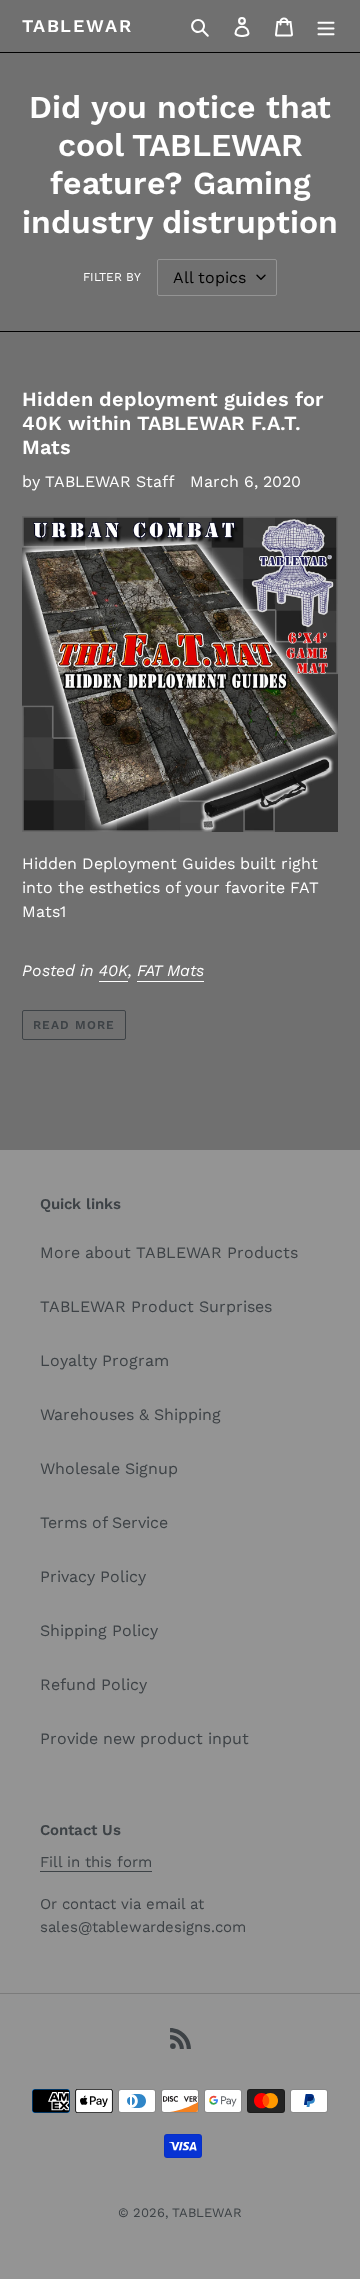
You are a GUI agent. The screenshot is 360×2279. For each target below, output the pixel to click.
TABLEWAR (77, 25)
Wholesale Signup (109, 1468)
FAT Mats (170, 970)
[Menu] (326, 26)
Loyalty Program (104, 1360)
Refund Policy (93, 1684)
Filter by (112, 277)
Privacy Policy (93, 1576)
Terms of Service (104, 1522)
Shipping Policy (99, 1630)
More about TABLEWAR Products (169, 1252)
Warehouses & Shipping (130, 1414)
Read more (74, 1025)
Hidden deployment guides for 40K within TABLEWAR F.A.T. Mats (172, 423)
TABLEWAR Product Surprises (156, 1306)
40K (113, 970)
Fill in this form (96, 1862)
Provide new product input (144, 1738)
